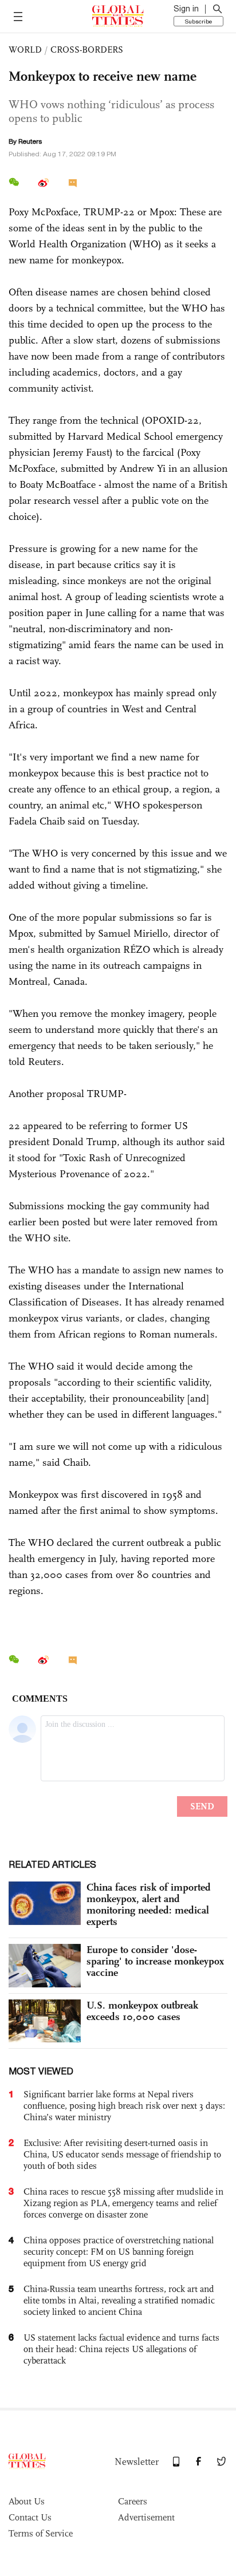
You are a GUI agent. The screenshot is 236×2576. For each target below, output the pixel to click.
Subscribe (198, 21)
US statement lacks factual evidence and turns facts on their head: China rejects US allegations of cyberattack (121, 2349)
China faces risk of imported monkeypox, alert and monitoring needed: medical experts (149, 1904)
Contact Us (30, 2517)
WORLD (25, 50)
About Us (27, 2501)
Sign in (186, 9)
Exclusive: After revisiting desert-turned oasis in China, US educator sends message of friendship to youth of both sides (122, 2154)
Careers (133, 2501)
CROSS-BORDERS (87, 50)
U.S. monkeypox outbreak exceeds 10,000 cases (142, 2011)
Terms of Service (41, 2533)
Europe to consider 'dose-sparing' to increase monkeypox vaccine (155, 1961)
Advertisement (146, 2517)
